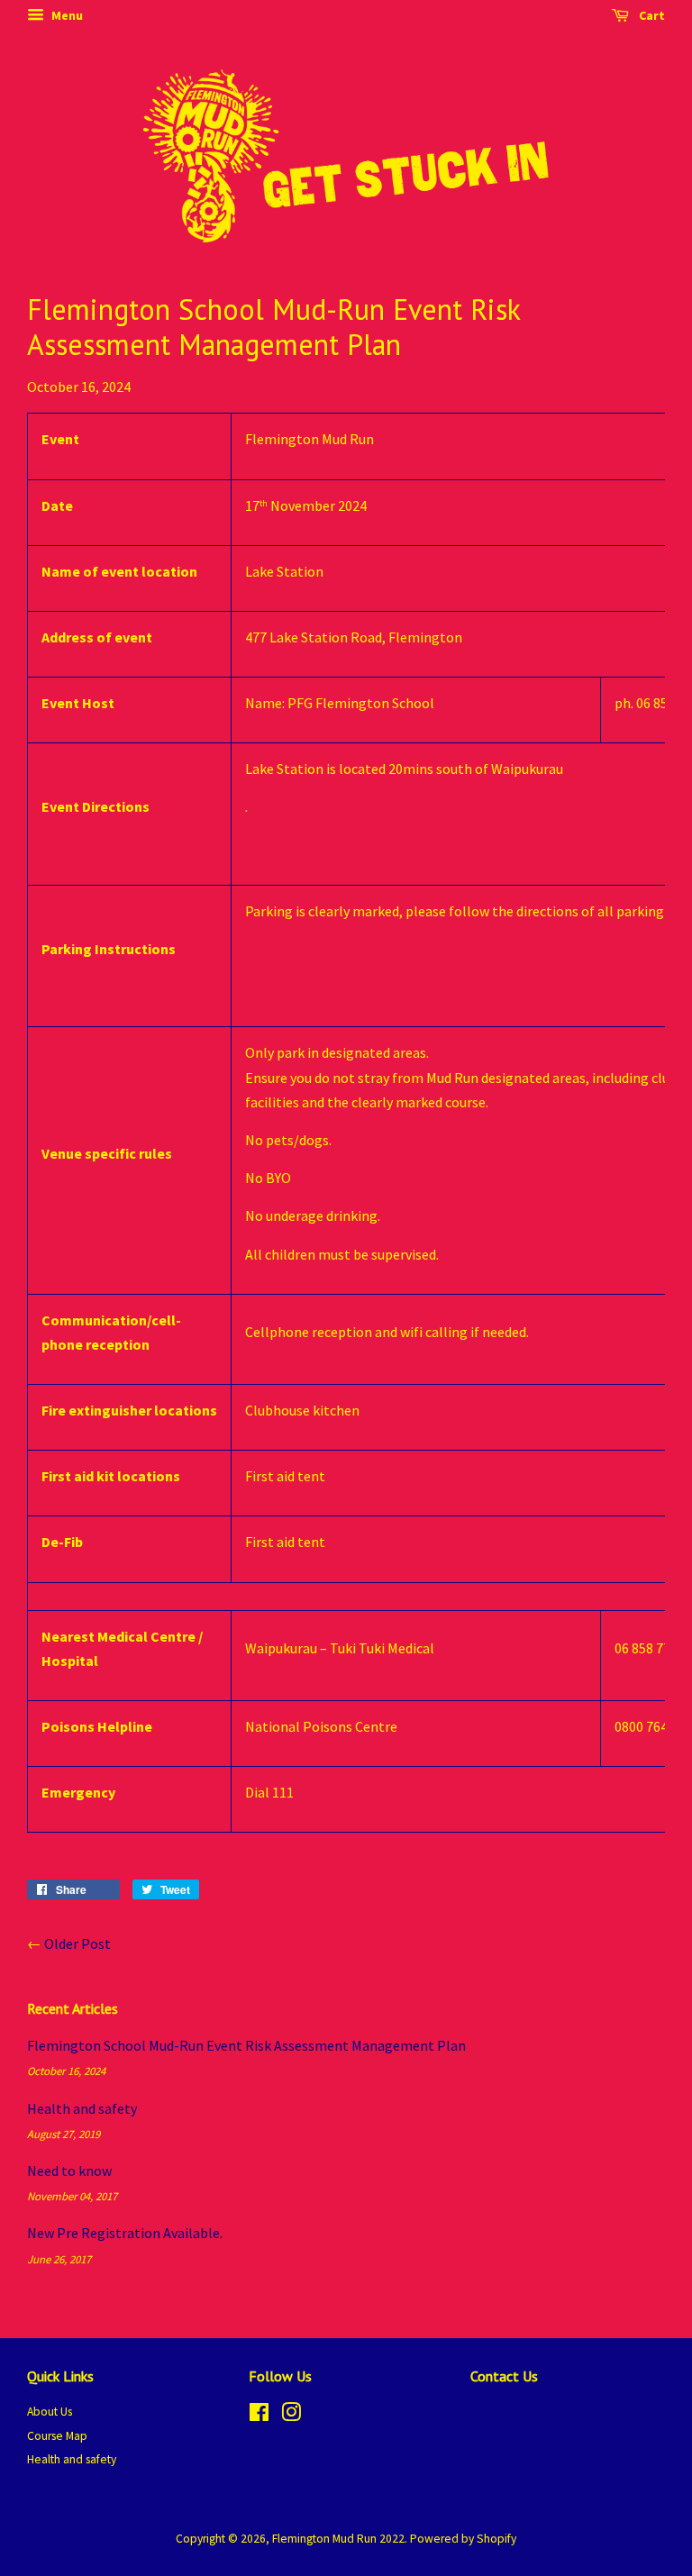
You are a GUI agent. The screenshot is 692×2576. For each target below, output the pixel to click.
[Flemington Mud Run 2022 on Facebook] (259, 2416)
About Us (50, 2412)
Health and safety (82, 2108)
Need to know (69, 2171)
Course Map (57, 2436)
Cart (651, 15)
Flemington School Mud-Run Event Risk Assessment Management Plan (246, 2045)
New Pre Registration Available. (125, 2233)
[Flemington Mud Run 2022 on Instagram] (291, 2416)
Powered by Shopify (463, 2539)
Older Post (77, 1943)
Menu (66, 15)
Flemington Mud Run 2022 (338, 2539)
